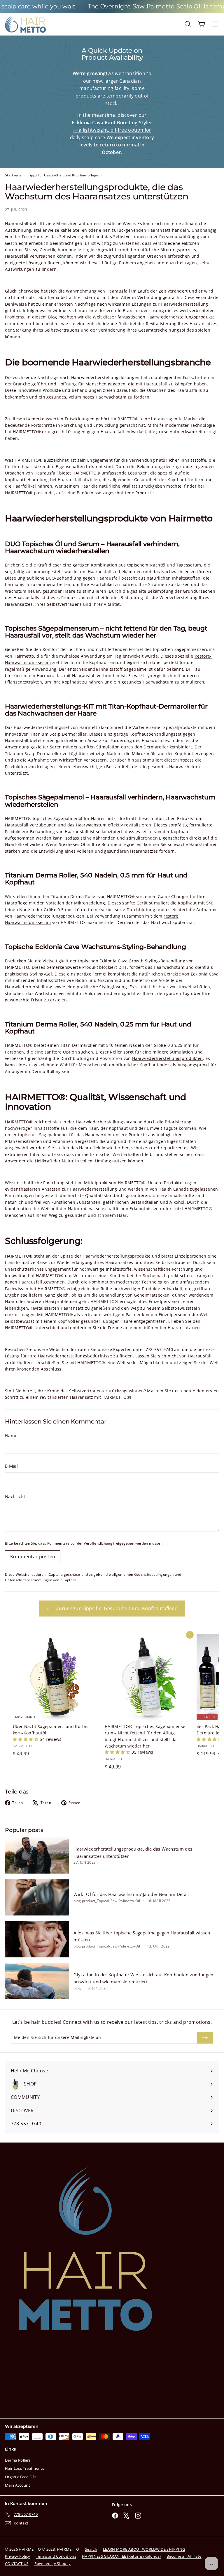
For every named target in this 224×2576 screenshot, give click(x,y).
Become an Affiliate (184, 2556)
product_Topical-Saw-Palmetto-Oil (111, 1901)
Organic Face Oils (21, 2477)
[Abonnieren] (205, 2037)
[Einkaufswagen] (201, 24)
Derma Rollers (18, 2460)
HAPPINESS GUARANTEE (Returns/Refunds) (121, 2556)
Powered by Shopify (53, 2563)
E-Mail (11, 1466)
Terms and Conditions (56, 2556)
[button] (26, 1739)
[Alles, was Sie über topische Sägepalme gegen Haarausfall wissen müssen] (37, 1939)
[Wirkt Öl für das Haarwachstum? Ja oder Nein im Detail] (37, 1897)
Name (11, 1435)
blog (77, 1901)
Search (91, 2549)
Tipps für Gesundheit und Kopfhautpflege (63, 175)
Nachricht (15, 1496)
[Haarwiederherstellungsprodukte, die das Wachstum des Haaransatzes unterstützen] (37, 1856)
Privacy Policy (17, 2556)
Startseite (14, 175)
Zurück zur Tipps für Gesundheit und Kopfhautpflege (116, 1608)
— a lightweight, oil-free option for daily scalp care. (111, 130)
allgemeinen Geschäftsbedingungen (143, 1574)
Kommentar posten (33, 1557)
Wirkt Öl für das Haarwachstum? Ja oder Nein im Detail (131, 1894)
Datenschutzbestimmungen (29, 1580)
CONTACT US (17, 2563)
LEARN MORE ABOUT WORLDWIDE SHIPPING (144, 2549)
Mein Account (17, 2485)
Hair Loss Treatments (24, 2468)
